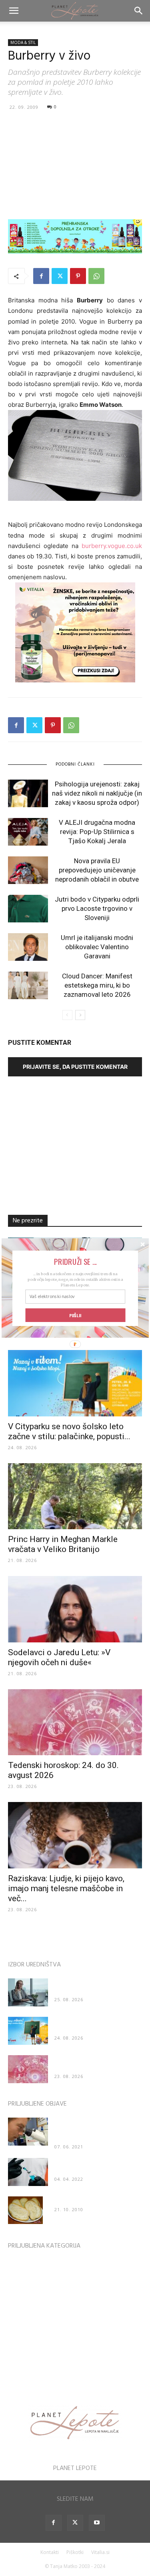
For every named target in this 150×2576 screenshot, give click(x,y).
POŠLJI (75, 1315)
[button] (75, 1261)
